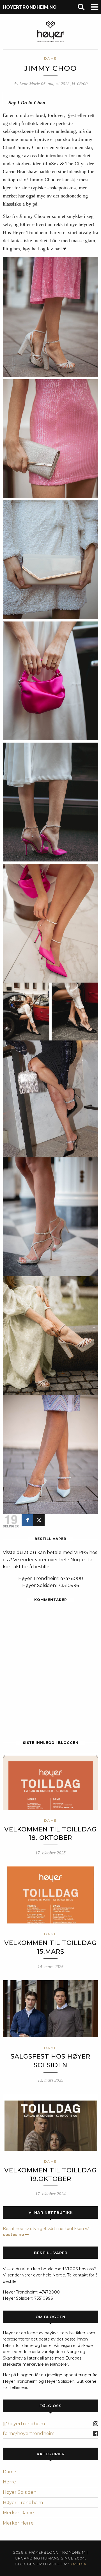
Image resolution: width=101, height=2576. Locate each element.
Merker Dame (18, 2513)
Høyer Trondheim (23, 2503)
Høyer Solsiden (20, 2492)
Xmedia (78, 2564)
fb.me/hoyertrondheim (29, 2433)
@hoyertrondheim (24, 2424)
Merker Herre (18, 2523)
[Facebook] (27, 1520)
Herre (9, 2482)
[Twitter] (39, 1520)
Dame (10, 2472)
